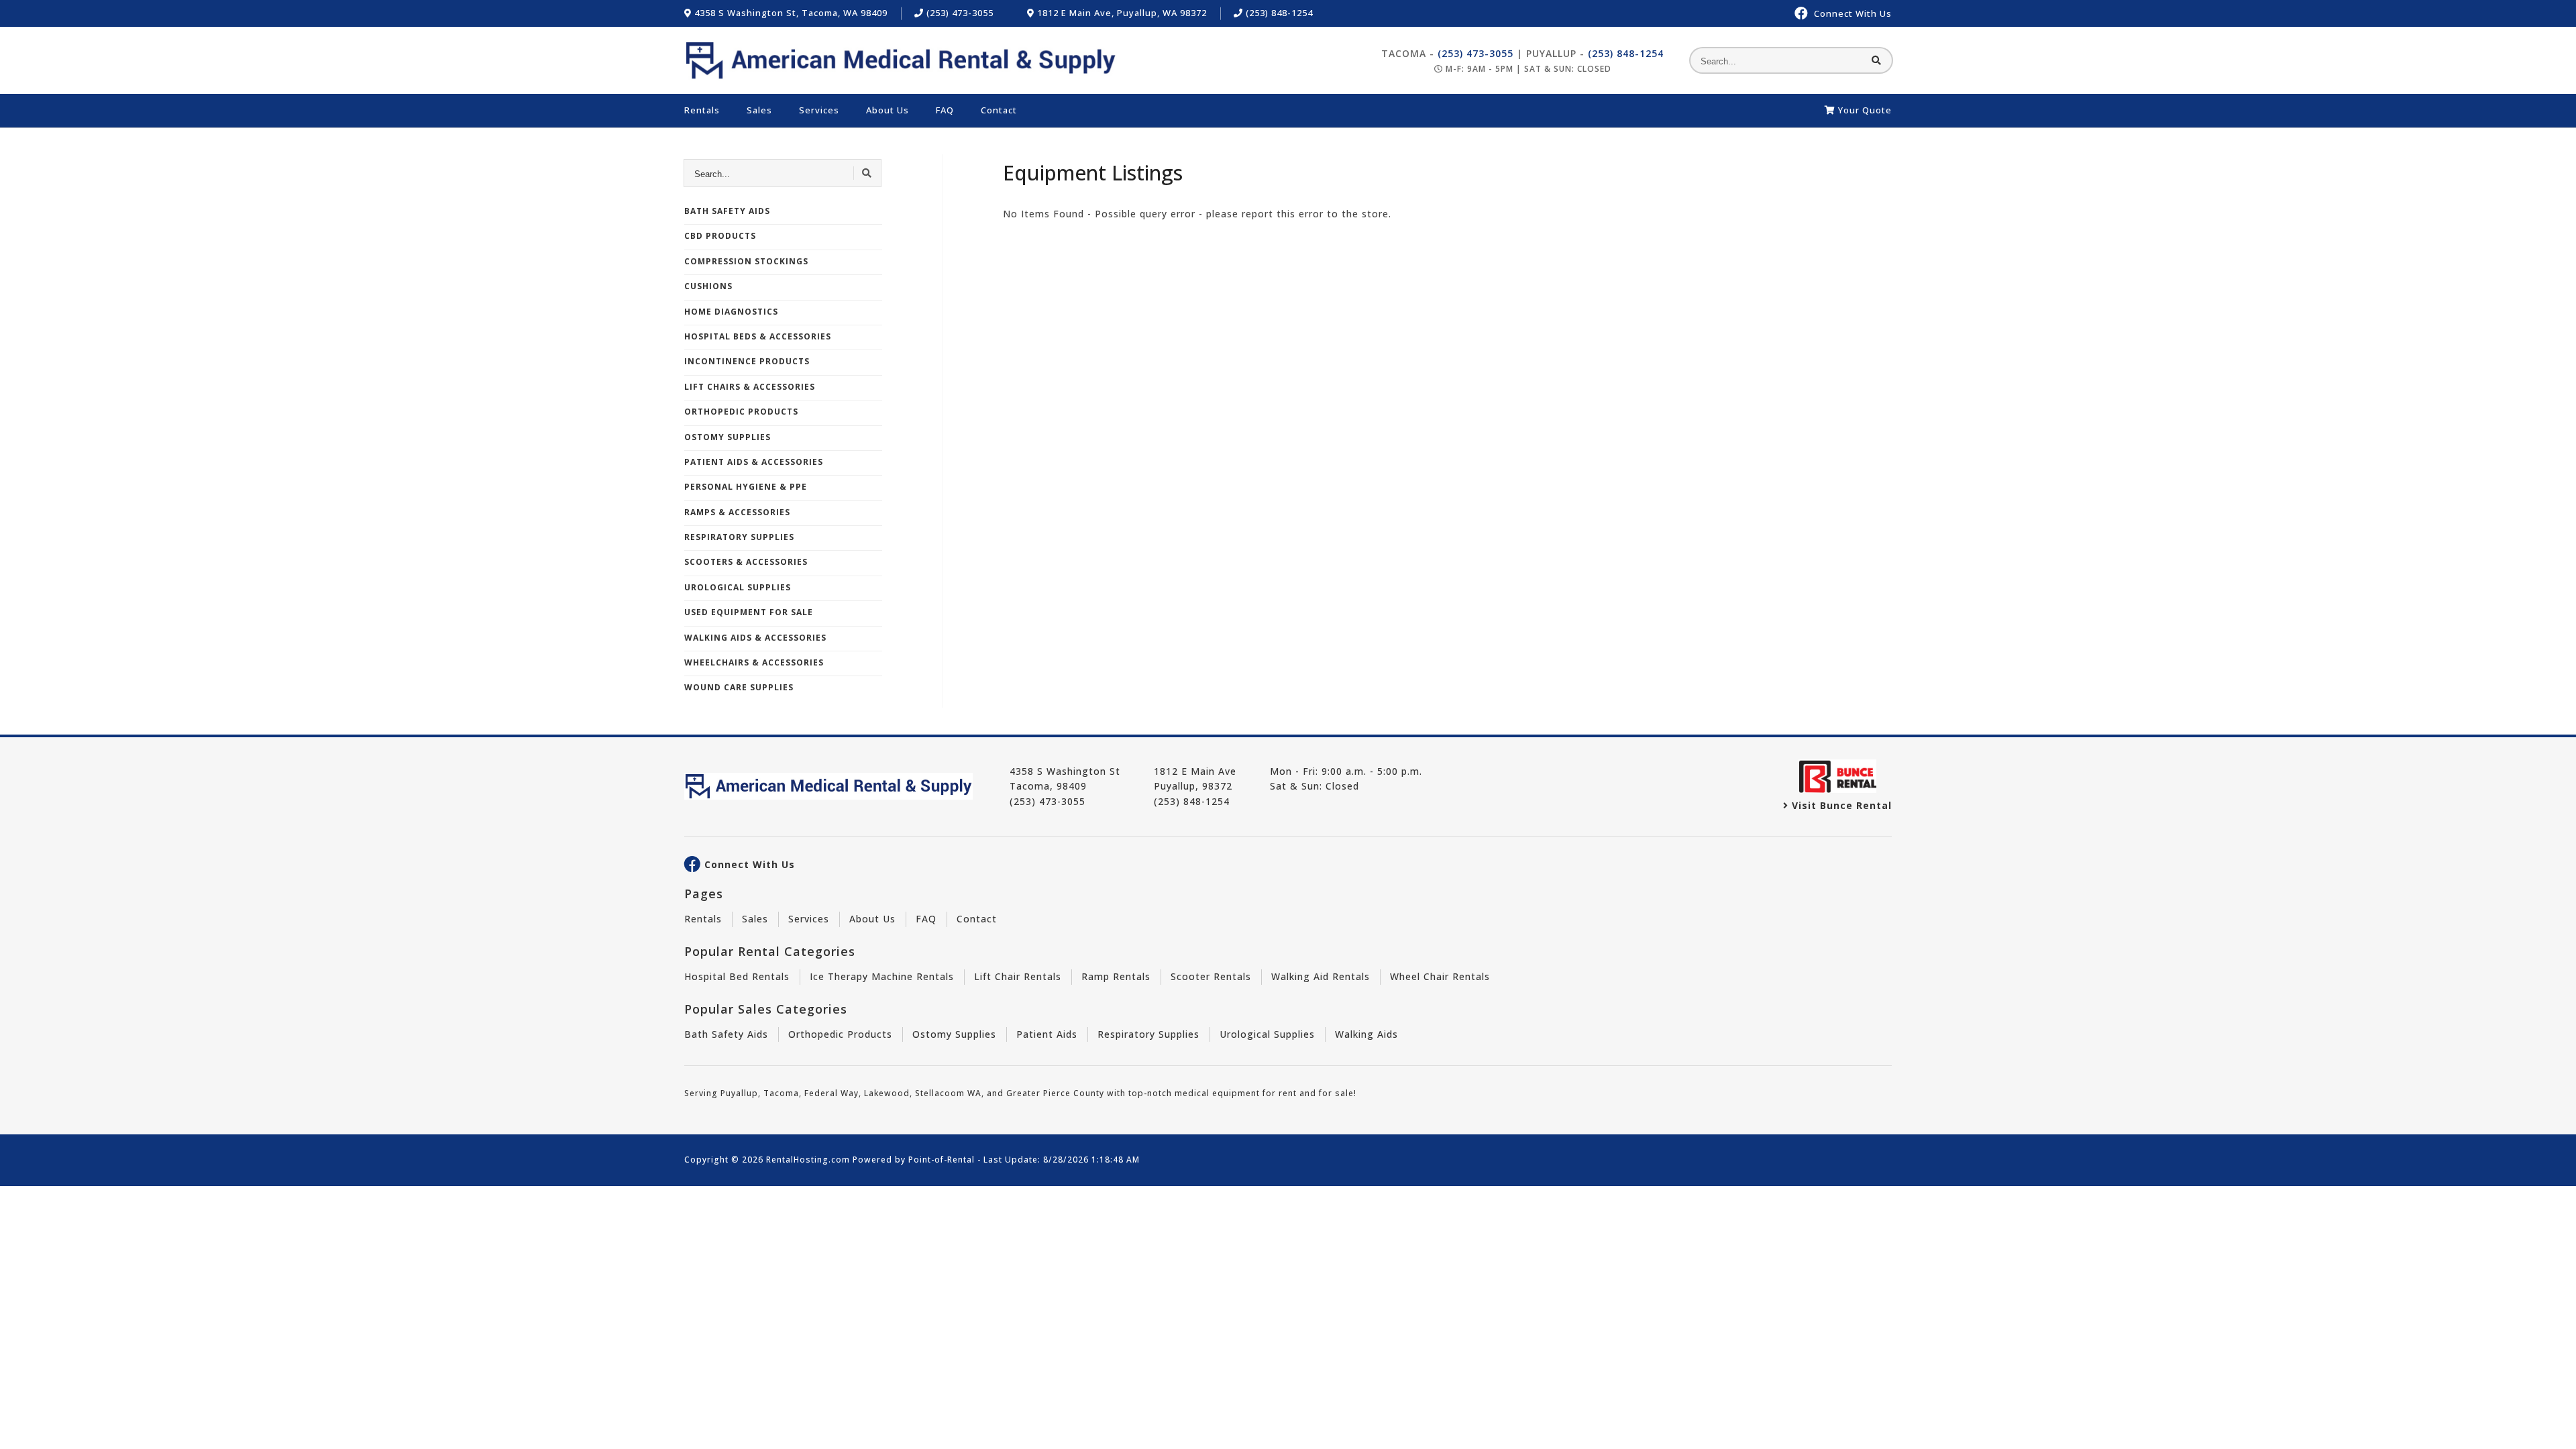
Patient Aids (1047, 1034)
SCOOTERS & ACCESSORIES (746, 562)
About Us (888, 110)
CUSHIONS (708, 286)
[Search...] (1877, 60)
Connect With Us (750, 865)
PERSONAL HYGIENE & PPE (746, 487)
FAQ (945, 110)
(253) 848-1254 (1278, 13)
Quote (1865, 110)
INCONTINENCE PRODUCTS (747, 361)
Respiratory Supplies (1148, 1034)
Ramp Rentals (1116, 976)
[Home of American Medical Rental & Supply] (901, 60)
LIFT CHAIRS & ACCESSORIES (750, 387)
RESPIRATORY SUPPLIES (739, 537)
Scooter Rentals (1211, 976)
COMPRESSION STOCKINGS (746, 261)
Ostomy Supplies (954, 1034)
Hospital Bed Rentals (737, 976)
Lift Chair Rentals (1018, 976)
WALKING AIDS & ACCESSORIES (755, 638)
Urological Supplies (1267, 1034)
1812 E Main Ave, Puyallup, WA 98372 (1121, 13)
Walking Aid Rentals (1321, 976)
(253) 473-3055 (959, 13)
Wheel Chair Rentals (1440, 976)
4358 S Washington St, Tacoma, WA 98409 (790, 13)
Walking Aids (1366, 1034)
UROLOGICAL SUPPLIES (738, 587)
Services (819, 110)
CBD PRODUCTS (720, 236)
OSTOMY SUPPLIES (728, 437)
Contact (999, 110)
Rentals (702, 110)
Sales (759, 110)
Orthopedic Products (840, 1034)
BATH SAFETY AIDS (727, 211)
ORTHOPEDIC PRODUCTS (741, 412)
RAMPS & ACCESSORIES (737, 512)
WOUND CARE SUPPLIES (739, 687)
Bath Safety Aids (726, 1034)
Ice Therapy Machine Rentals (882, 976)
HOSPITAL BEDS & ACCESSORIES (758, 336)
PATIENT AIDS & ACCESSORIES (754, 462)
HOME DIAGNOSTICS (731, 312)
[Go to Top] (2551, 1426)
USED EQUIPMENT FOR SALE (749, 612)
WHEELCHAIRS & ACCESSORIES (754, 662)
